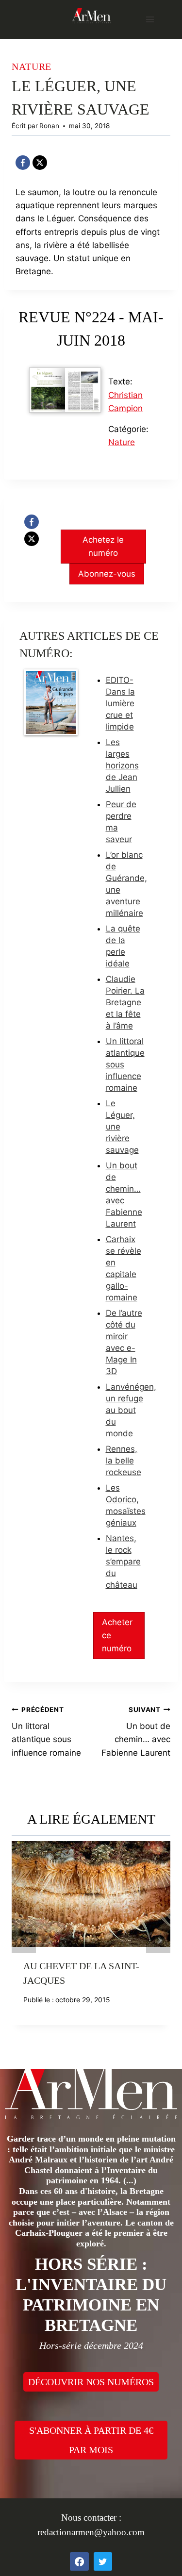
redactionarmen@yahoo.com (91, 2532)
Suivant (158, 1941)
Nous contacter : (91, 2518)
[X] (40, 163)
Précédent (24, 1941)
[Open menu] (150, 19)
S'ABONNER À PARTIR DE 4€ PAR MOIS (91, 2440)
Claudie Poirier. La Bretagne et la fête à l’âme (125, 1002)
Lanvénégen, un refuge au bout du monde (131, 1410)
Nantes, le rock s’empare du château (123, 1562)
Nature (32, 66)
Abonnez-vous (107, 574)
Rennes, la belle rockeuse (124, 1461)
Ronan (49, 126)
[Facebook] (23, 163)
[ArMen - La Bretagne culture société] (91, 15)
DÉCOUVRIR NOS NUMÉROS (91, 2382)
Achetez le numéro (103, 546)
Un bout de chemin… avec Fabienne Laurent (136, 1732)
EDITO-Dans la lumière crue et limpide (120, 703)
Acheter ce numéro (117, 1635)
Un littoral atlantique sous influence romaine (46, 1732)
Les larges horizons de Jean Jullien (122, 765)
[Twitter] (103, 2561)
